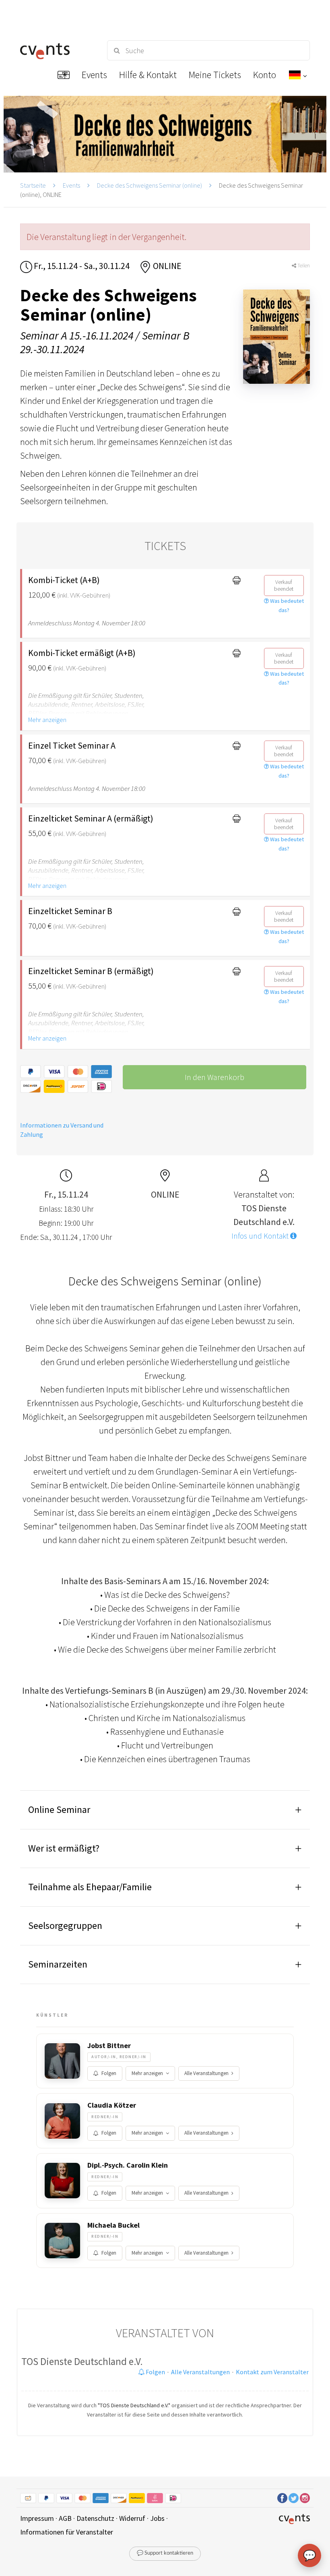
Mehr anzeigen (47, 720)
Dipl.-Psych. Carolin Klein (128, 2165)
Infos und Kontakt (261, 1236)
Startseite (33, 185)
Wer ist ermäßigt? (64, 1848)
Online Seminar (59, 1809)
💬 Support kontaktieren (165, 2553)
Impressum (37, 2518)
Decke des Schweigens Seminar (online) (150, 185)
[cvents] (56, 50)
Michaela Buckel (113, 2225)
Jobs (157, 2518)
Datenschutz (95, 2518)
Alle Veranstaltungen (206, 2073)
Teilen (303, 266)
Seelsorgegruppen (65, 1925)
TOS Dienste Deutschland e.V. (82, 2361)
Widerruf (132, 2518)
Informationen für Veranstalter (67, 2532)
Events (71, 185)
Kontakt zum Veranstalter (272, 2372)
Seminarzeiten (58, 1964)
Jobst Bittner (109, 2046)
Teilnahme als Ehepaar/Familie (90, 1887)
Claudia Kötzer (112, 2105)
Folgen (109, 2073)
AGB (65, 2518)
